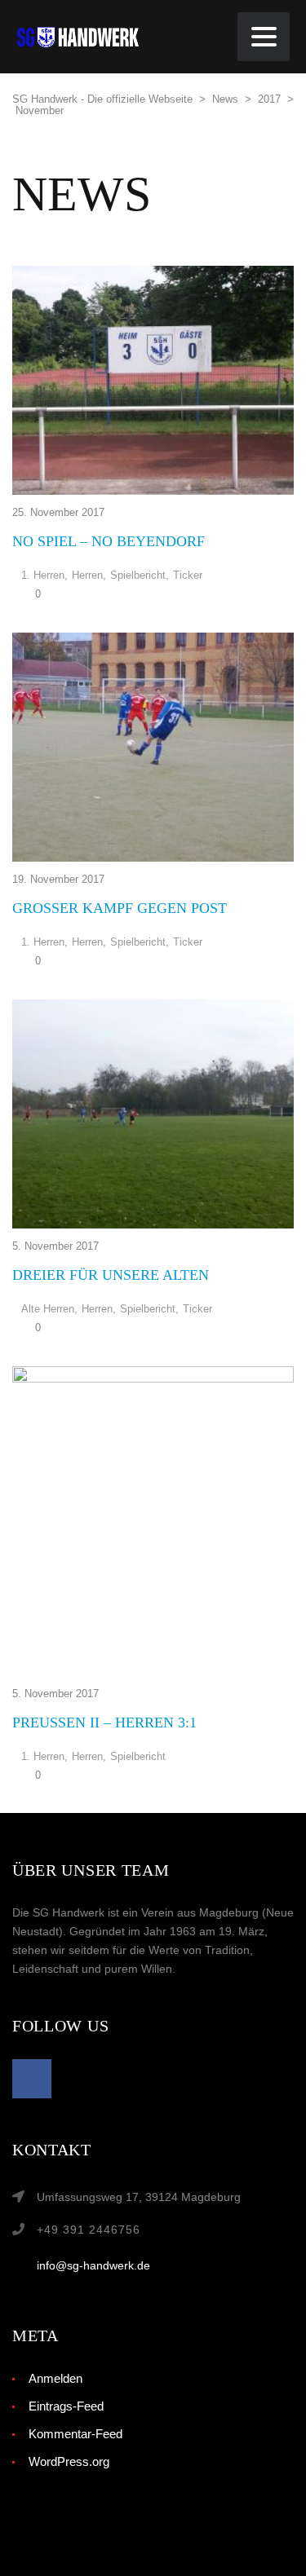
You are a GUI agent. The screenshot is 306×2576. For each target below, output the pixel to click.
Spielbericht (138, 1757)
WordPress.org (69, 2461)
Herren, (89, 576)
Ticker (188, 576)
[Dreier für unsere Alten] (153, 1114)
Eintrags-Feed (66, 2406)
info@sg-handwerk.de (93, 2265)
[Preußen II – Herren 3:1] (153, 1521)
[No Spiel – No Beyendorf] (153, 380)
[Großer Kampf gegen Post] (153, 747)
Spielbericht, (140, 576)
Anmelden (55, 2378)
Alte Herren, (49, 1309)
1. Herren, (44, 576)
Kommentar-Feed (75, 2434)
